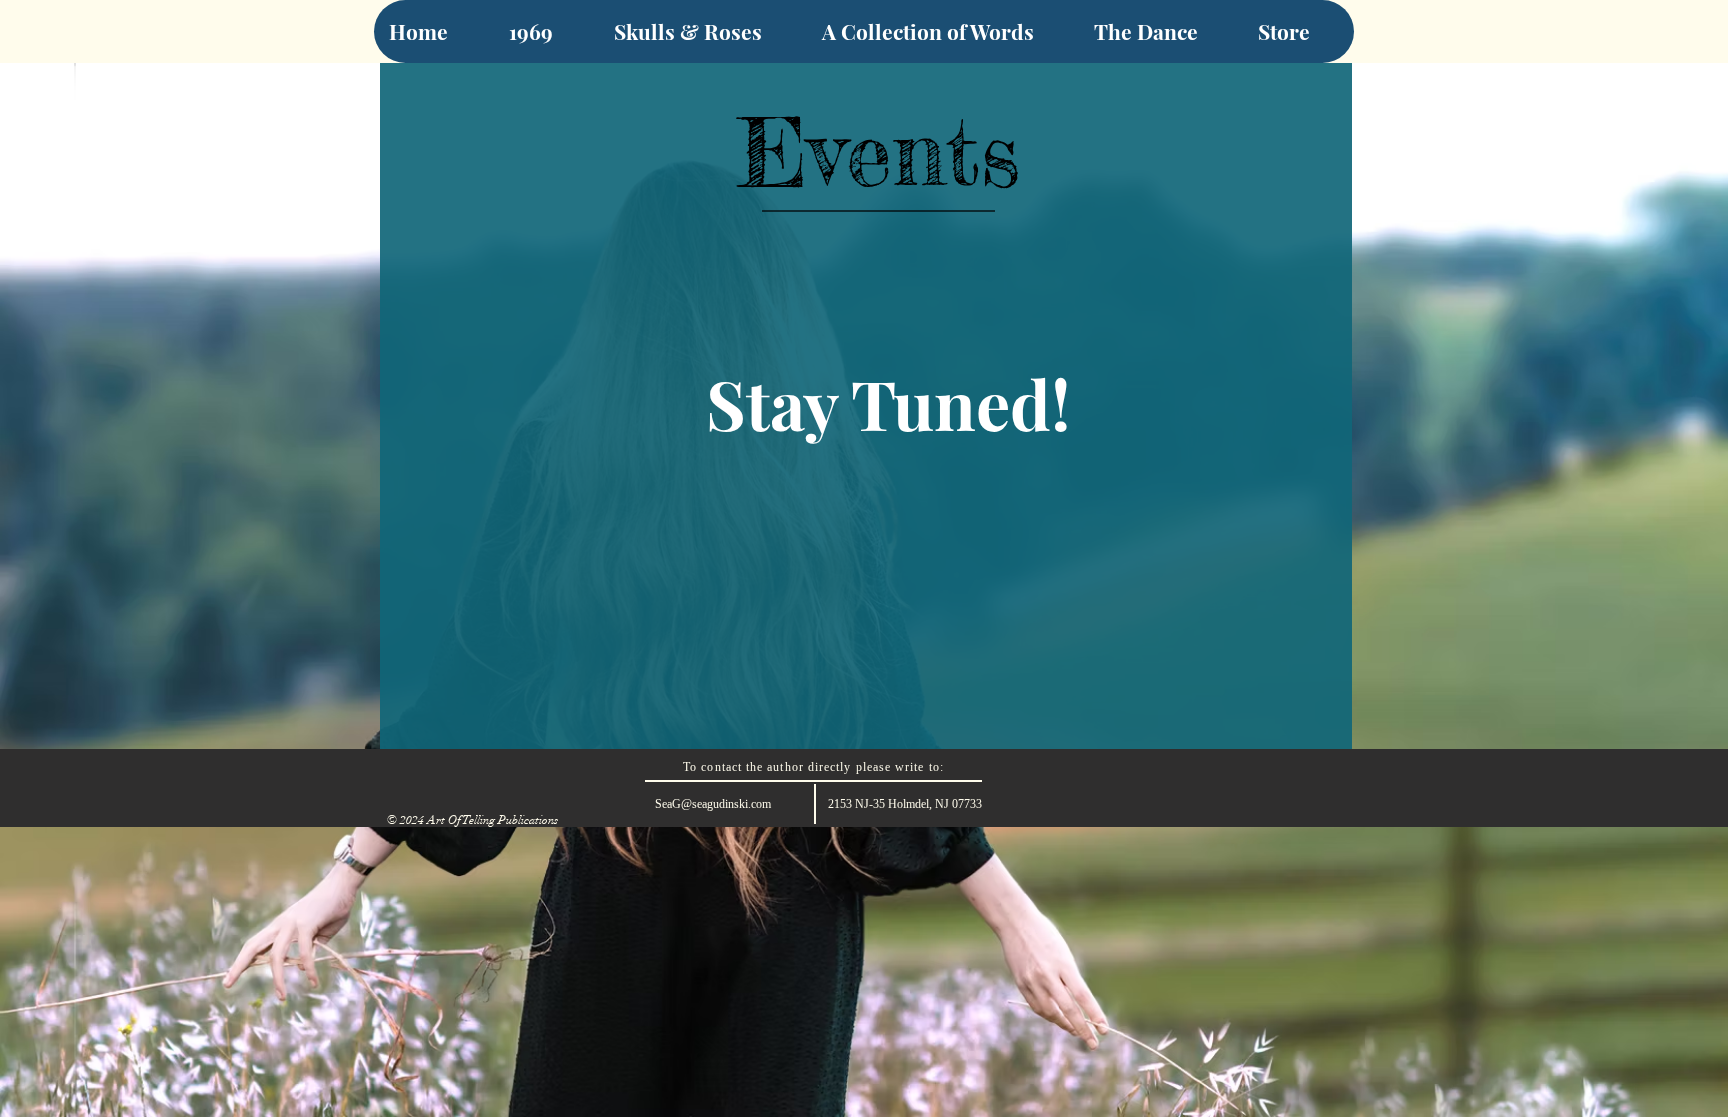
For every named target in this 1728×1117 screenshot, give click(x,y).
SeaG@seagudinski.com (713, 804)
